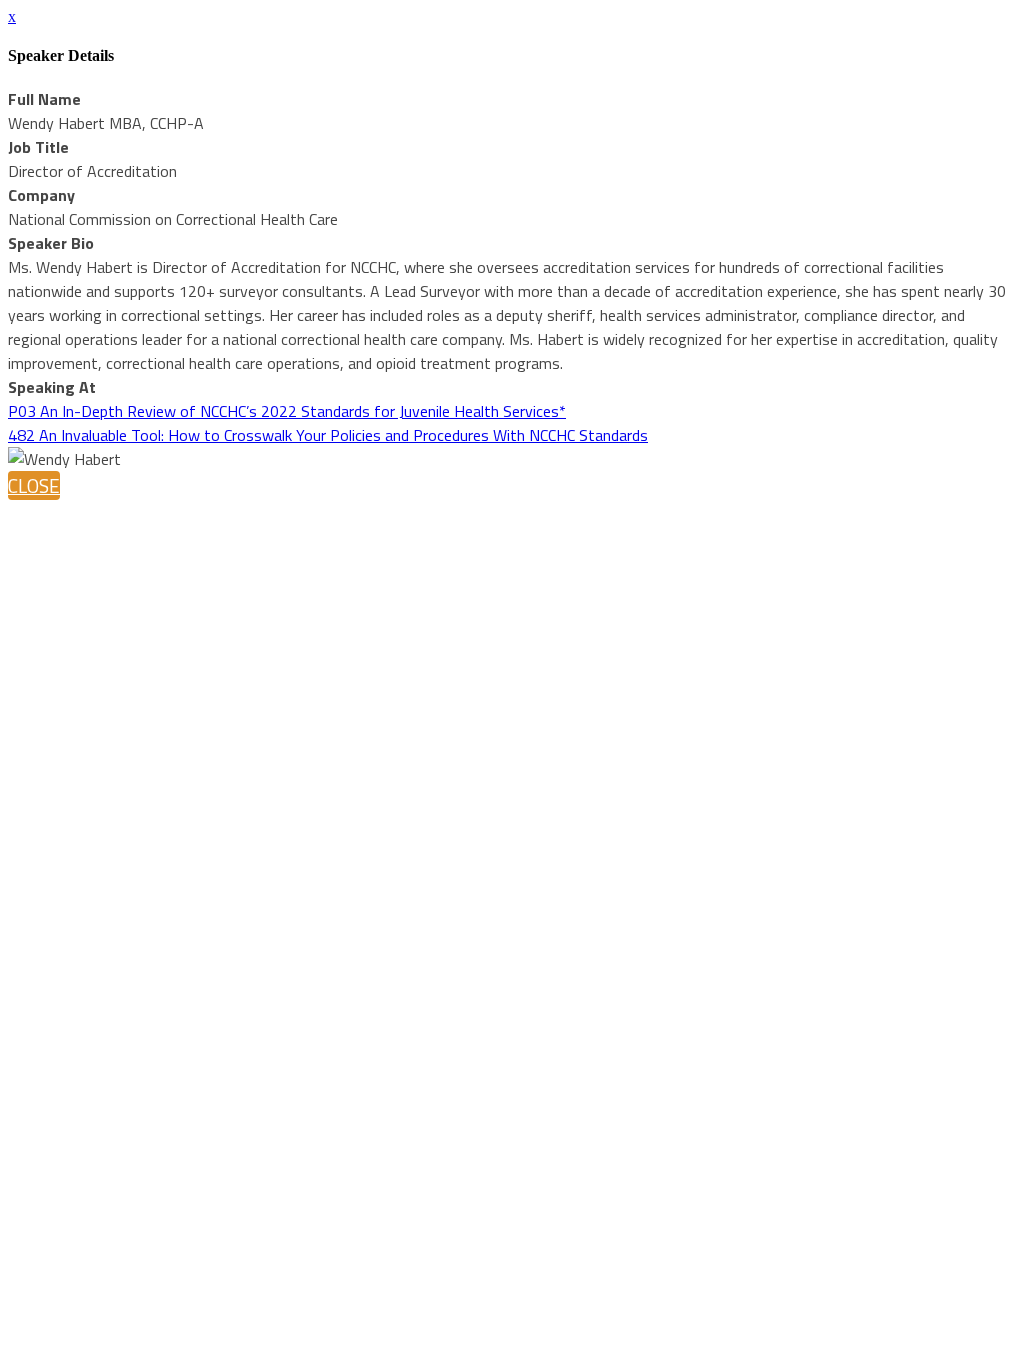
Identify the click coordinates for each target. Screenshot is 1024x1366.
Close (34, 485)
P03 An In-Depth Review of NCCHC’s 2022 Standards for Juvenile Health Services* (287, 411)
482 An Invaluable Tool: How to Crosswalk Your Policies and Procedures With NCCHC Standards (328, 435)
